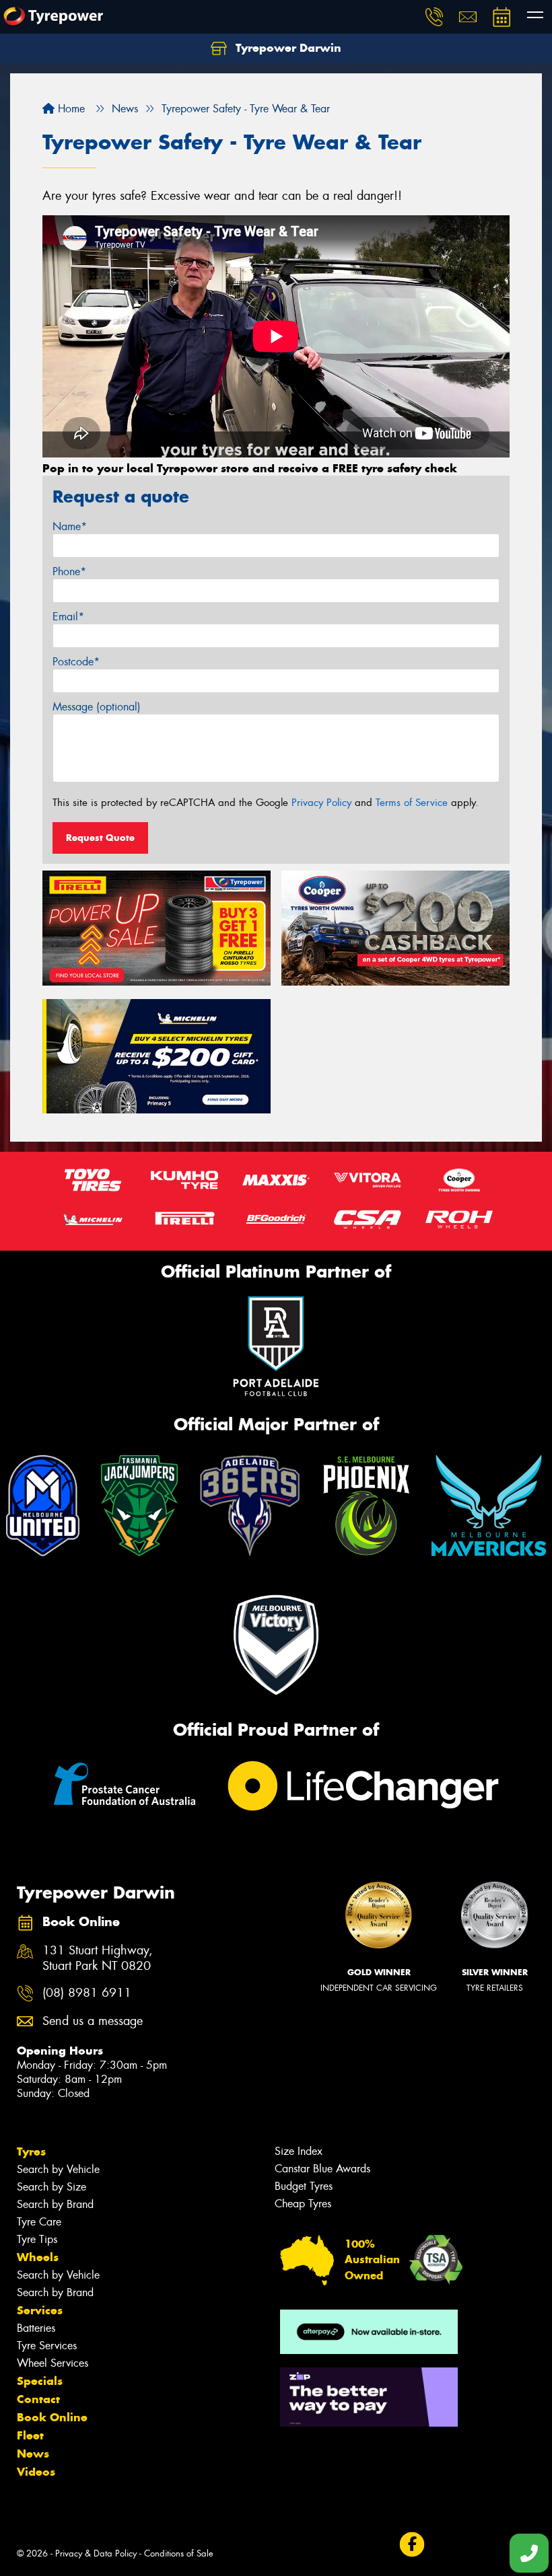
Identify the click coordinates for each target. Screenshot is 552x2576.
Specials (40, 2381)
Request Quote (100, 838)
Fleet (30, 2435)
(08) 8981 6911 (87, 1993)
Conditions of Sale (179, 2553)
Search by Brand (55, 2204)
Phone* (69, 572)
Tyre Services (47, 2346)
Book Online (52, 2417)
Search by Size (51, 2187)
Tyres (31, 2151)
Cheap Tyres (303, 2204)
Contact (38, 2399)
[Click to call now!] (434, 17)
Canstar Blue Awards (322, 2169)
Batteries (36, 2328)
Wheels (38, 2257)
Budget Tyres (304, 2186)
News (33, 2454)
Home (70, 109)
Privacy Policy (321, 803)
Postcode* (76, 662)
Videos (36, 2472)
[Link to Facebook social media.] (412, 2545)
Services (40, 2310)
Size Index (299, 2151)
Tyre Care (39, 2222)
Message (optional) (97, 707)
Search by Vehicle (58, 2169)
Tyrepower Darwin (287, 48)
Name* (70, 526)
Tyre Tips (37, 2239)
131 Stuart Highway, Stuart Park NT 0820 (98, 1958)
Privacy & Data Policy (96, 2553)
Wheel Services (53, 2363)
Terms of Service (412, 803)
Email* (68, 617)
